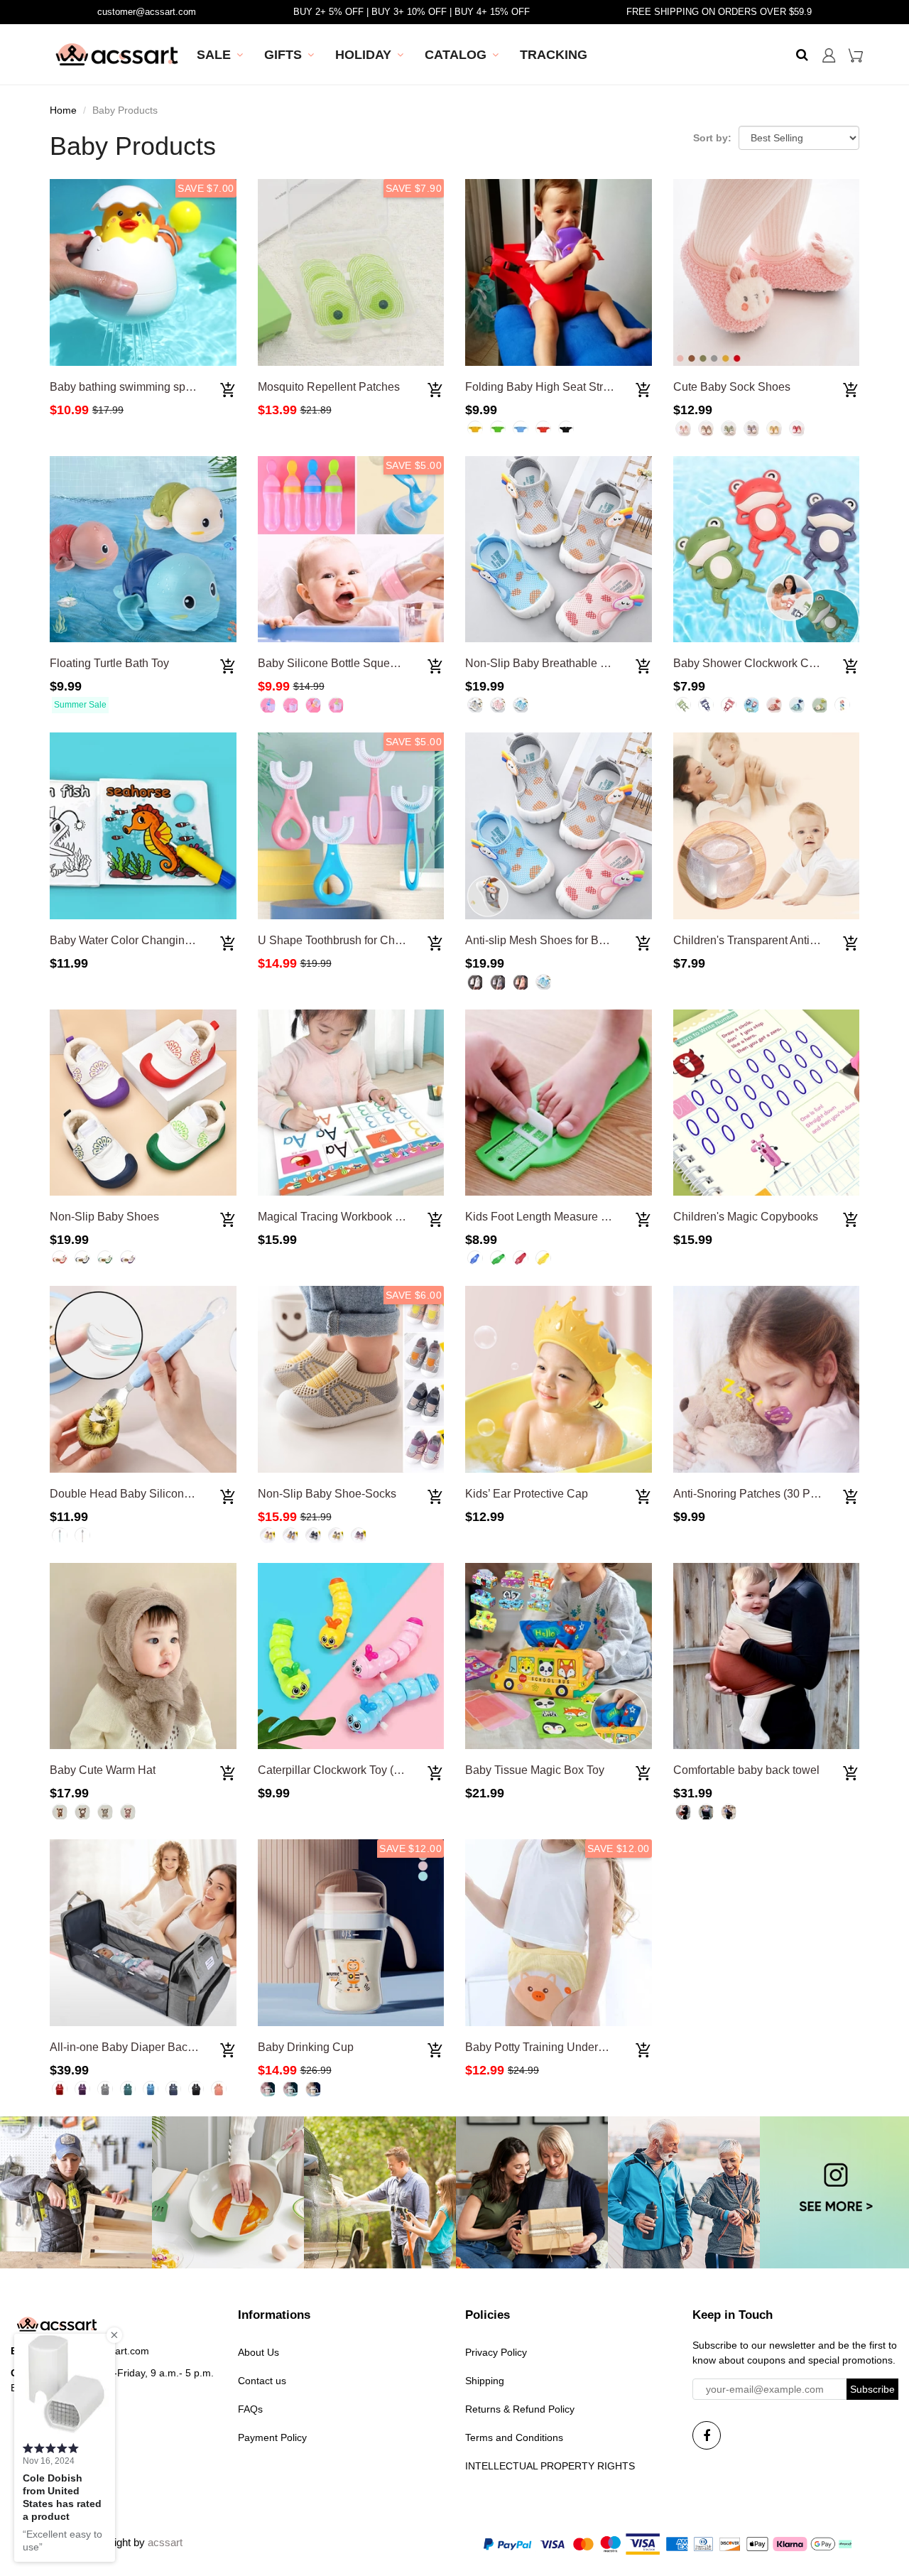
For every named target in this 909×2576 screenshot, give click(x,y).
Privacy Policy (496, 2352)
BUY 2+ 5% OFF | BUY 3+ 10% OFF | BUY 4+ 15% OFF (412, 12)
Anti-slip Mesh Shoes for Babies (546, 940)
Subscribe (872, 2389)
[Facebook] (707, 2435)
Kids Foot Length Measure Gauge (550, 1217)
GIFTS (283, 55)
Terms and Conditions (514, 2437)
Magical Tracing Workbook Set (335, 1217)
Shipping (485, 2381)
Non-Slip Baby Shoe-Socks (327, 1494)
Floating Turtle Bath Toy (109, 663)
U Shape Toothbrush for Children (341, 940)
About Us (258, 2352)
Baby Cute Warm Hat (103, 1770)
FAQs (250, 2409)
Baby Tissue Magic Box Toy (535, 1770)
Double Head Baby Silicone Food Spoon (153, 1494)
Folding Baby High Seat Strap (540, 387)
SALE (214, 55)
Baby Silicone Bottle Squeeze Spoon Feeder (371, 663)
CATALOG (456, 55)
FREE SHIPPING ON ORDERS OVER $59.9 (719, 12)
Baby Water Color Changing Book (135, 940)
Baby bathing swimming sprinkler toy (142, 387)
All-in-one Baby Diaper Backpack (134, 2047)
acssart (165, 2542)
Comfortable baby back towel (746, 1770)
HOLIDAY (363, 55)
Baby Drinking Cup (306, 2047)
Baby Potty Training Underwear (544, 2047)
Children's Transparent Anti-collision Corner (783, 940)
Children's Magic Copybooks (746, 1217)
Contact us (262, 2381)
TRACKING (554, 55)
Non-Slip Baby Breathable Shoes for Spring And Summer (609, 663)
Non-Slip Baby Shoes (104, 1217)
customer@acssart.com (147, 12)
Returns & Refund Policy (520, 2409)
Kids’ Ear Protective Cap (527, 1494)
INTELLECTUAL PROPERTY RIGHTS (550, 2466)
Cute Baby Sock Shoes (732, 387)
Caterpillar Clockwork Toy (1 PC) (340, 1770)
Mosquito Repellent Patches (329, 387)
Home (63, 110)
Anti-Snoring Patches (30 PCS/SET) (764, 1494)
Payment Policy (272, 2437)
